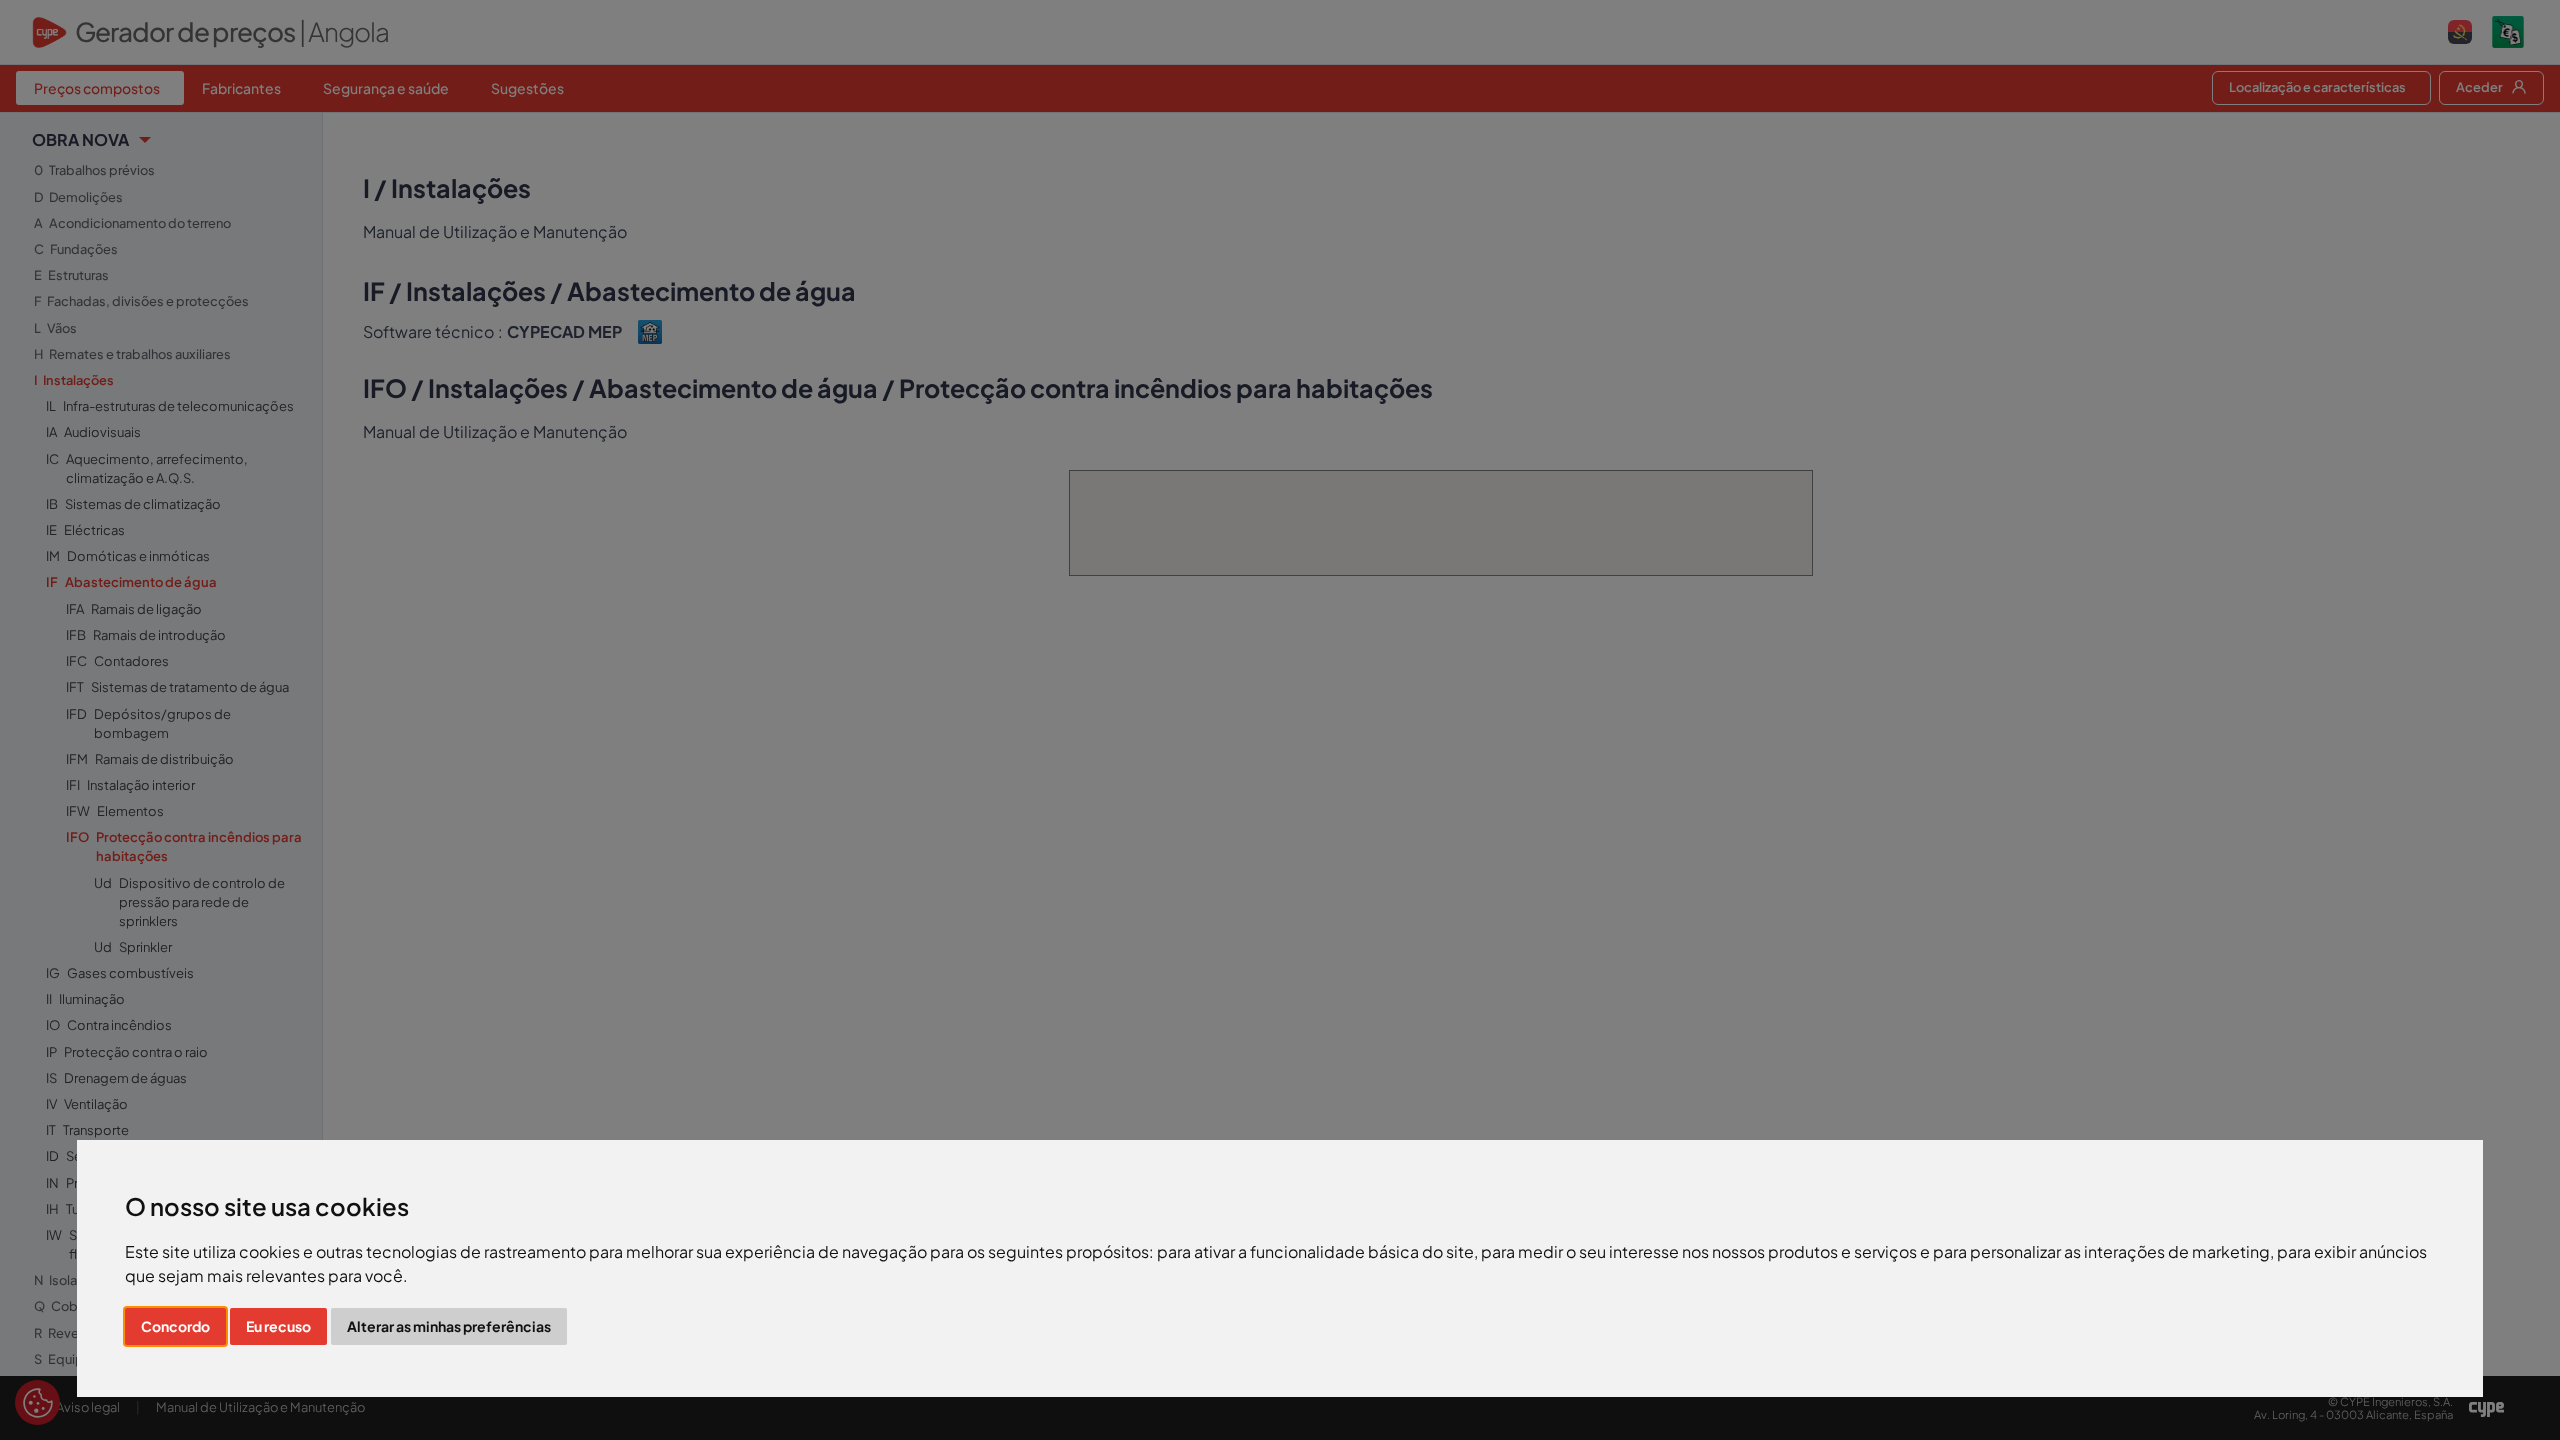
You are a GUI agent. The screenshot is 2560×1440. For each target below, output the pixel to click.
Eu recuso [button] (278, 1326)
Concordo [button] (175, 1326)
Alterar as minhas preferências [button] (449, 1326)
